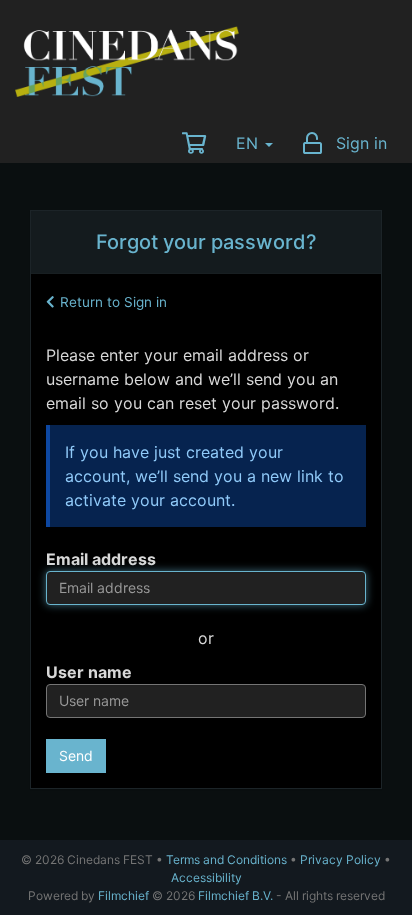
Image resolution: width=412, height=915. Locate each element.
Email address (101, 559)
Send (76, 755)
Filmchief (123, 895)
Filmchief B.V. (235, 895)
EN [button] (249, 143)
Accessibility (206, 877)
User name (89, 672)
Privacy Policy (340, 859)
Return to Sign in (113, 302)
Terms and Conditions (226, 859)
